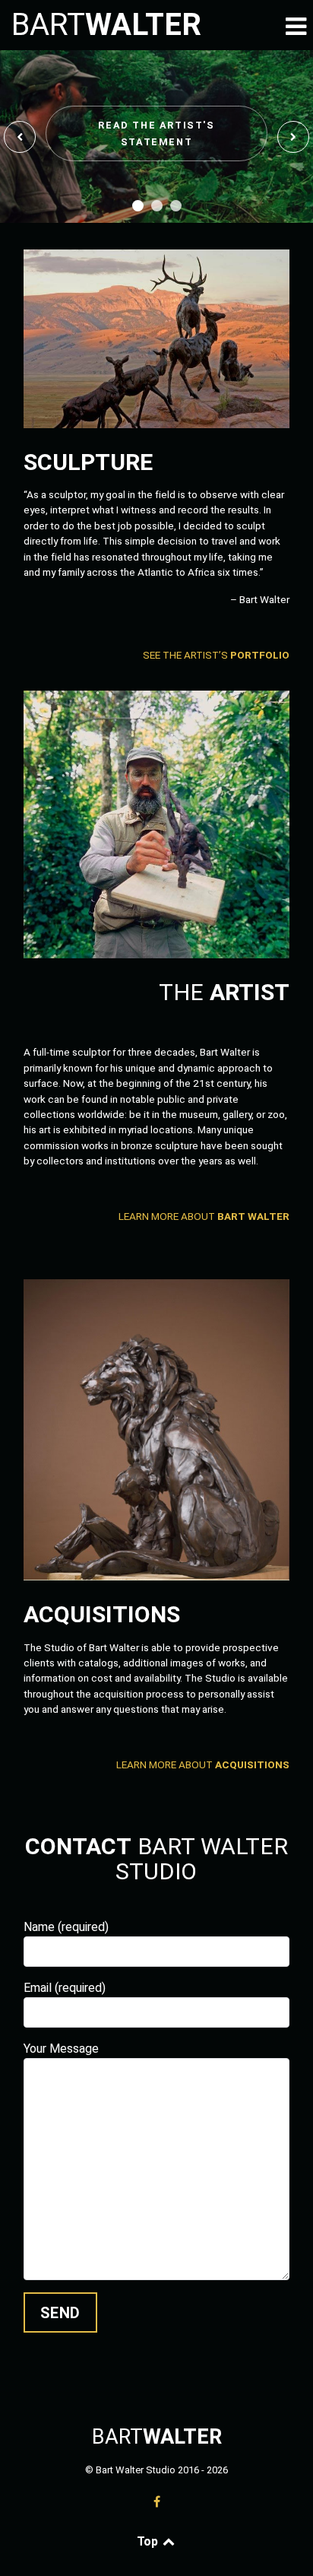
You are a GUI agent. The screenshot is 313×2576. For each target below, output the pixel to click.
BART (106, 25)
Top (149, 2541)
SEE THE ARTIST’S (216, 655)
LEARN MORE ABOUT (204, 1216)
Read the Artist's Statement (156, 133)
